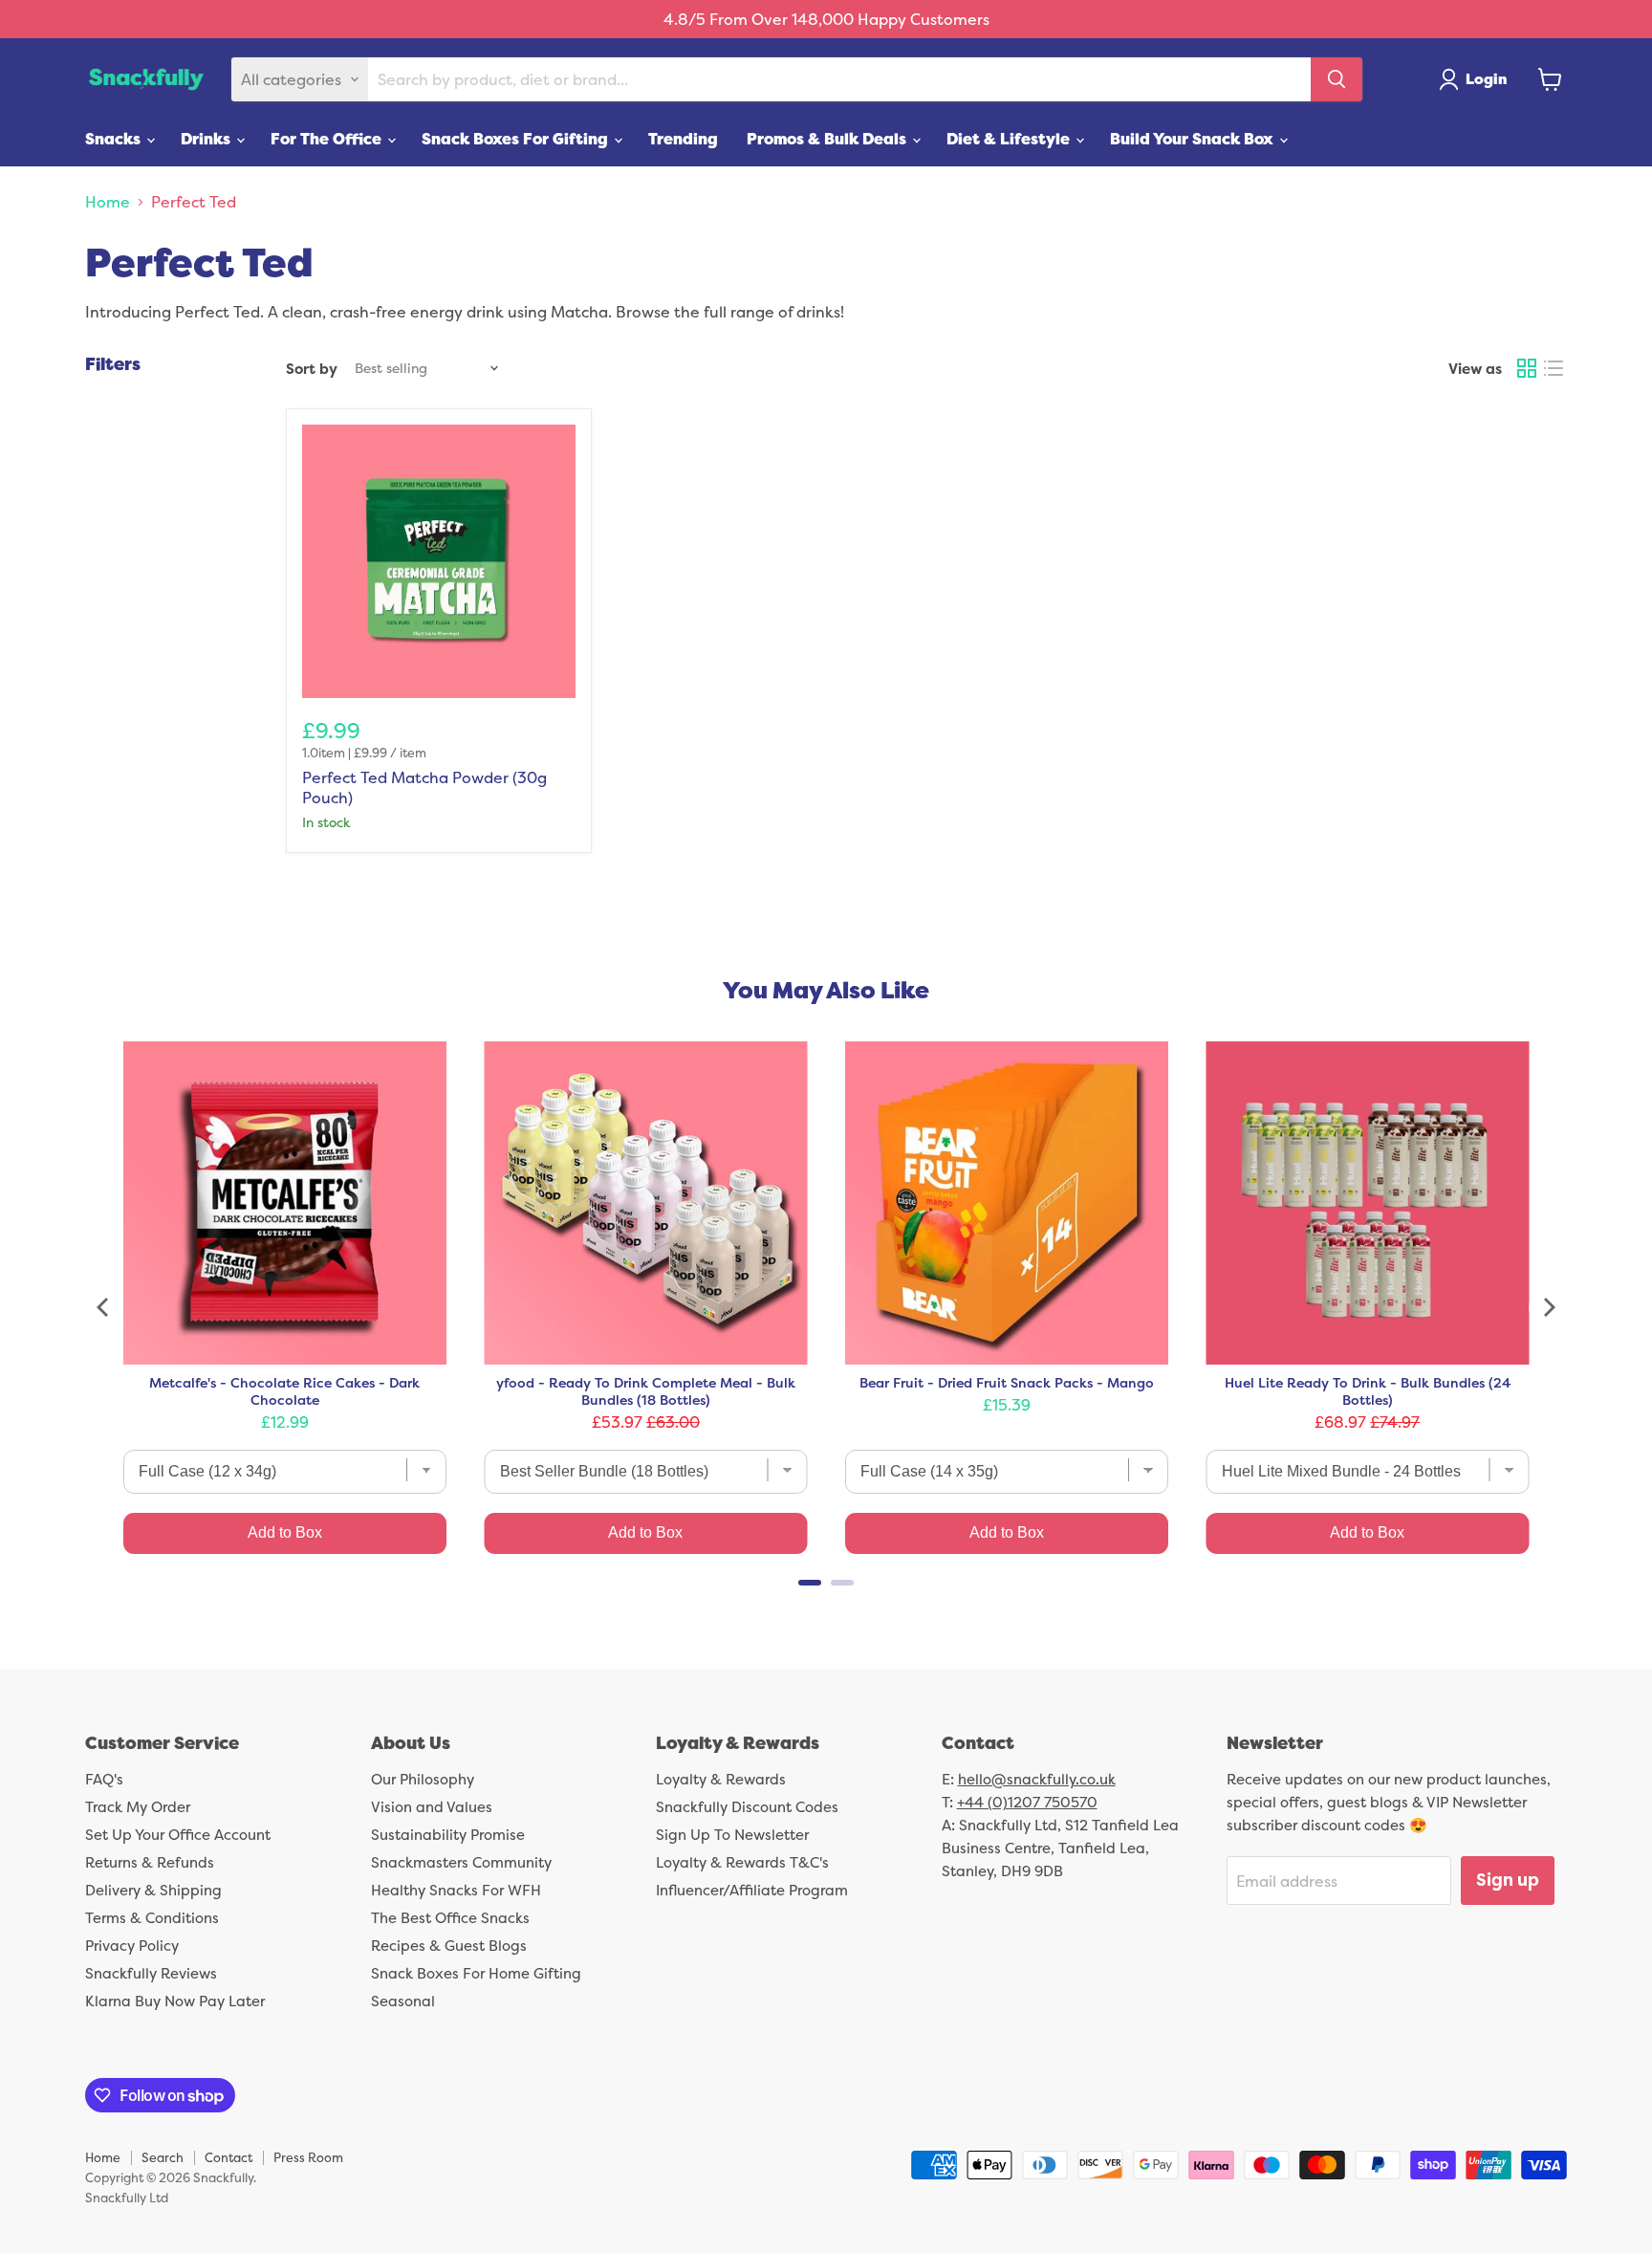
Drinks (207, 139)
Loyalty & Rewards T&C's (742, 1862)
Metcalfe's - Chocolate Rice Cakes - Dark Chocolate (284, 1391)
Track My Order (138, 1807)
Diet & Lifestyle (1010, 139)
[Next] (1548, 1307)
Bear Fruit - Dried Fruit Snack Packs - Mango (1007, 1383)
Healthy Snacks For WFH (456, 1890)
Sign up (1508, 1880)
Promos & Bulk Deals (828, 139)
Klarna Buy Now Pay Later (175, 2001)
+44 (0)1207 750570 (1027, 1802)
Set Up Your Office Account (178, 1835)
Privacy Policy (132, 1946)
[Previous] (104, 1307)
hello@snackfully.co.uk (1037, 1779)
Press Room (308, 2157)
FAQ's (104, 1779)
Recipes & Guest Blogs (449, 1946)
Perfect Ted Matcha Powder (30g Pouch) (424, 787)
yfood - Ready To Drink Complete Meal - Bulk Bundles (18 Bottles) (646, 1391)
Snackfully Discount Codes (747, 1807)
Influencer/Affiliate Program (752, 1890)
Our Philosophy (423, 1779)
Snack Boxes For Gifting (517, 139)
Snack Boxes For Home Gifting (476, 1973)
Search (163, 2157)
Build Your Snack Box (1194, 139)
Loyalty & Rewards (721, 1779)
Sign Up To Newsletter (732, 1835)
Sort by (312, 369)
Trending (683, 139)
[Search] (1337, 79)
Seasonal (403, 2001)
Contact (228, 2157)
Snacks (115, 139)
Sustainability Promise (448, 1835)
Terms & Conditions (152, 1918)
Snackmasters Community (461, 1862)
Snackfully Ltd (127, 2198)
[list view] (1554, 368)
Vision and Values (432, 1807)
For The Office (328, 139)
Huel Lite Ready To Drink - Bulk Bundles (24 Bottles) (1368, 1391)
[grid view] (1527, 368)
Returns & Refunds (150, 1862)
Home (108, 202)
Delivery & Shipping (153, 1890)
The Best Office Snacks (450, 1918)
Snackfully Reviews (151, 1973)
